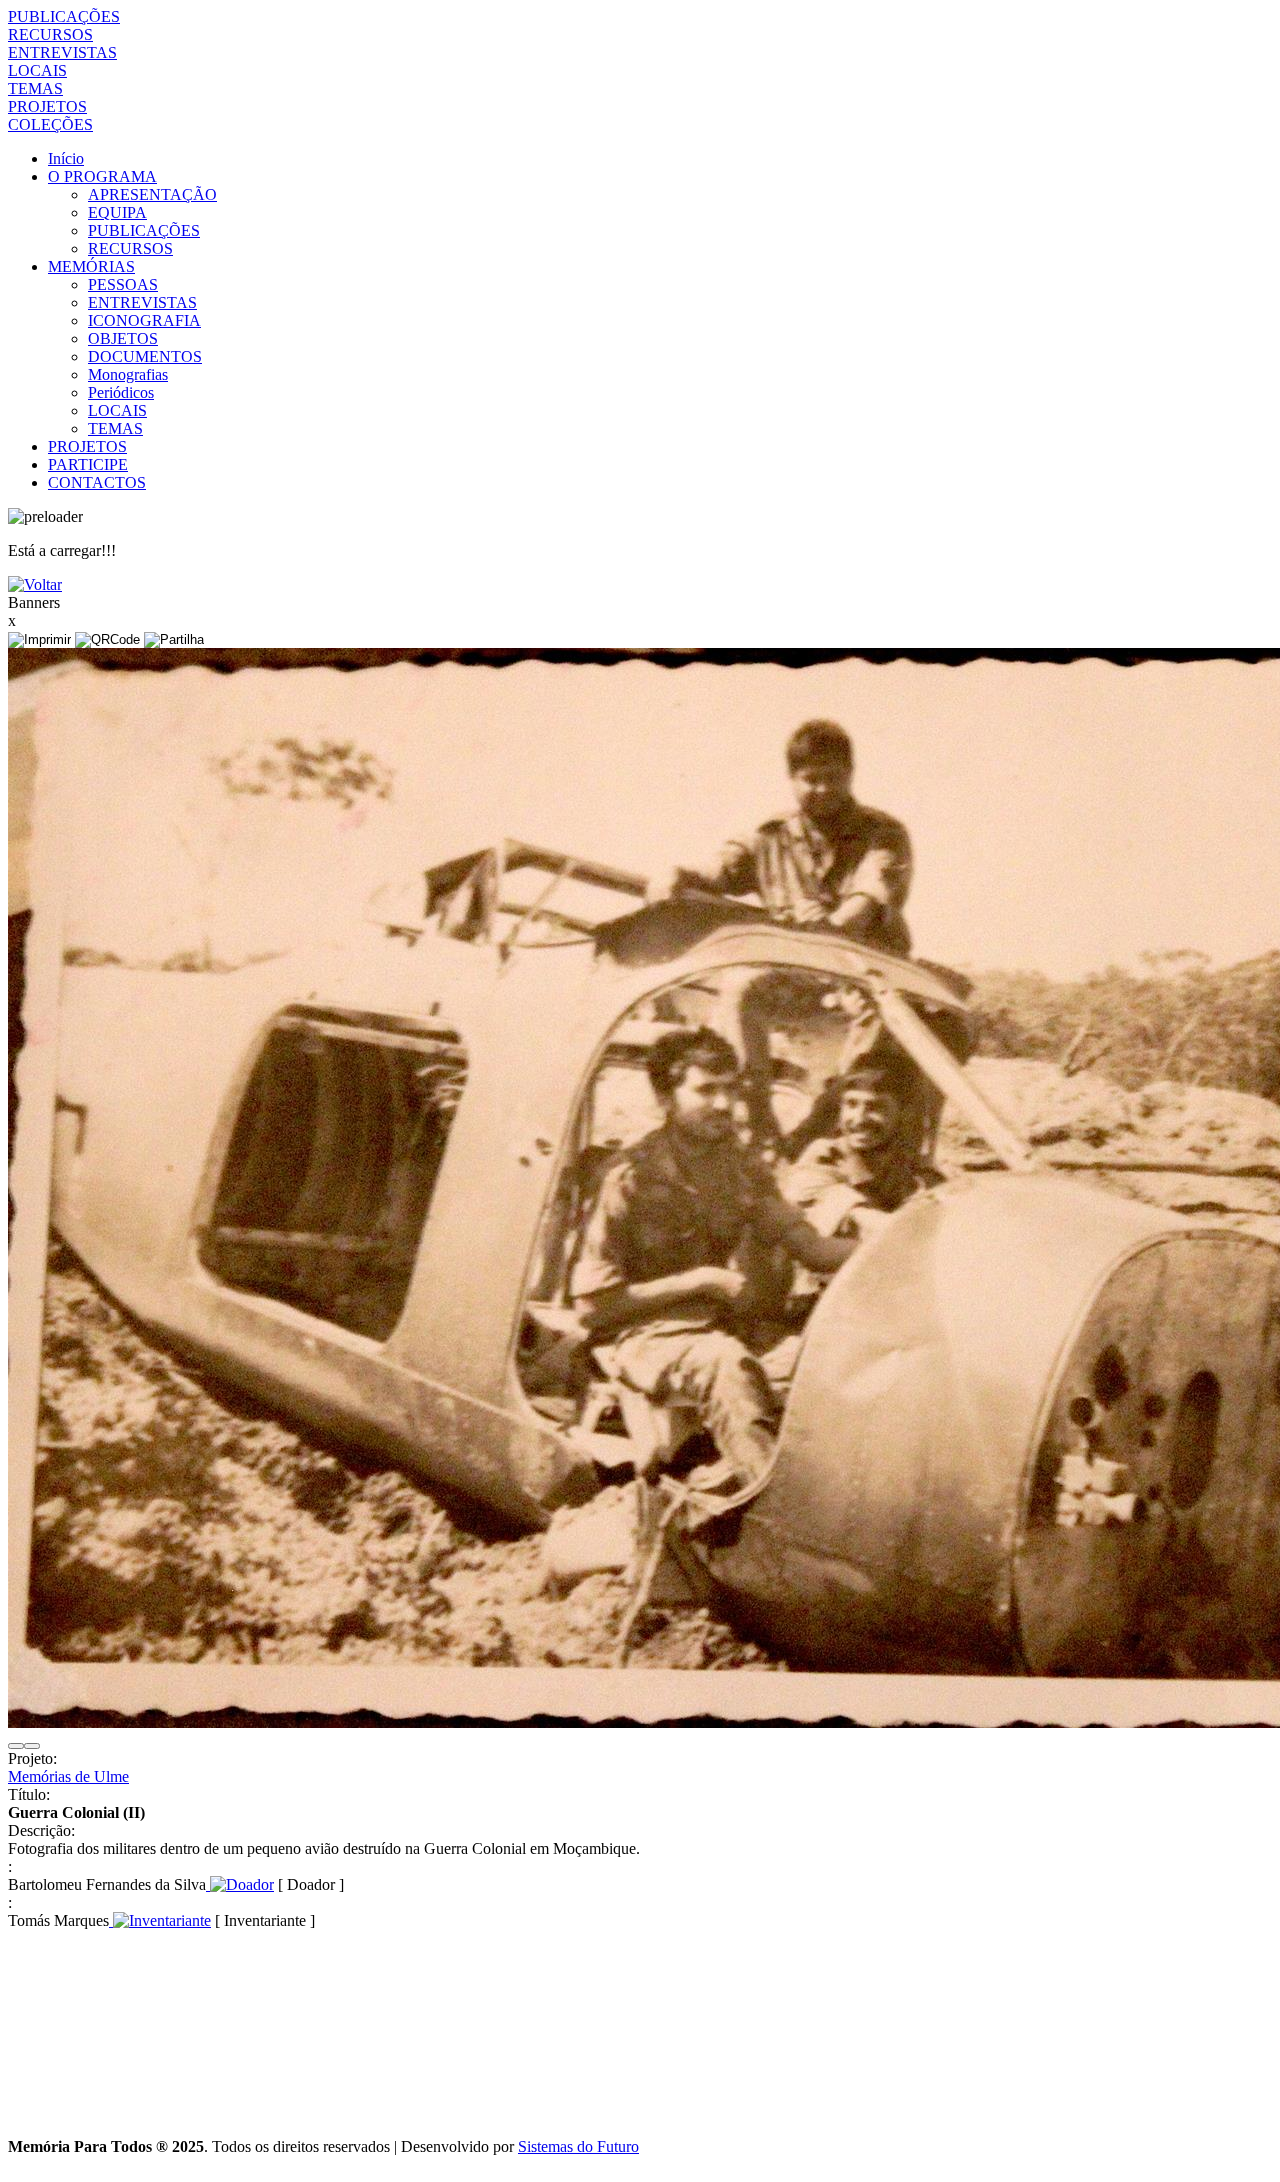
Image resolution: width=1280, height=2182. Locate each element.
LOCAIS (37, 70)
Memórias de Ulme (68, 1776)
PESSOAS (123, 284)
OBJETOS (123, 338)
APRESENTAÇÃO (152, 194)
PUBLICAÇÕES (64, 16)
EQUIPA (117, 212)
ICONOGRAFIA (144, 320)
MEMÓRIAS (91, 266)
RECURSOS (50, 34)
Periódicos (121, 392)
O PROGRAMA (102, 176)
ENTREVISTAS (62, 52)
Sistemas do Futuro (578, 2146)
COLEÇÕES (50, 124)
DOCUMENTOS (145, 356)
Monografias (128, 374)
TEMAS (35, 88)
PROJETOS (47, 106)
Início (66, 158)
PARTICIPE (88, 464)
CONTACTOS (97, 482)
